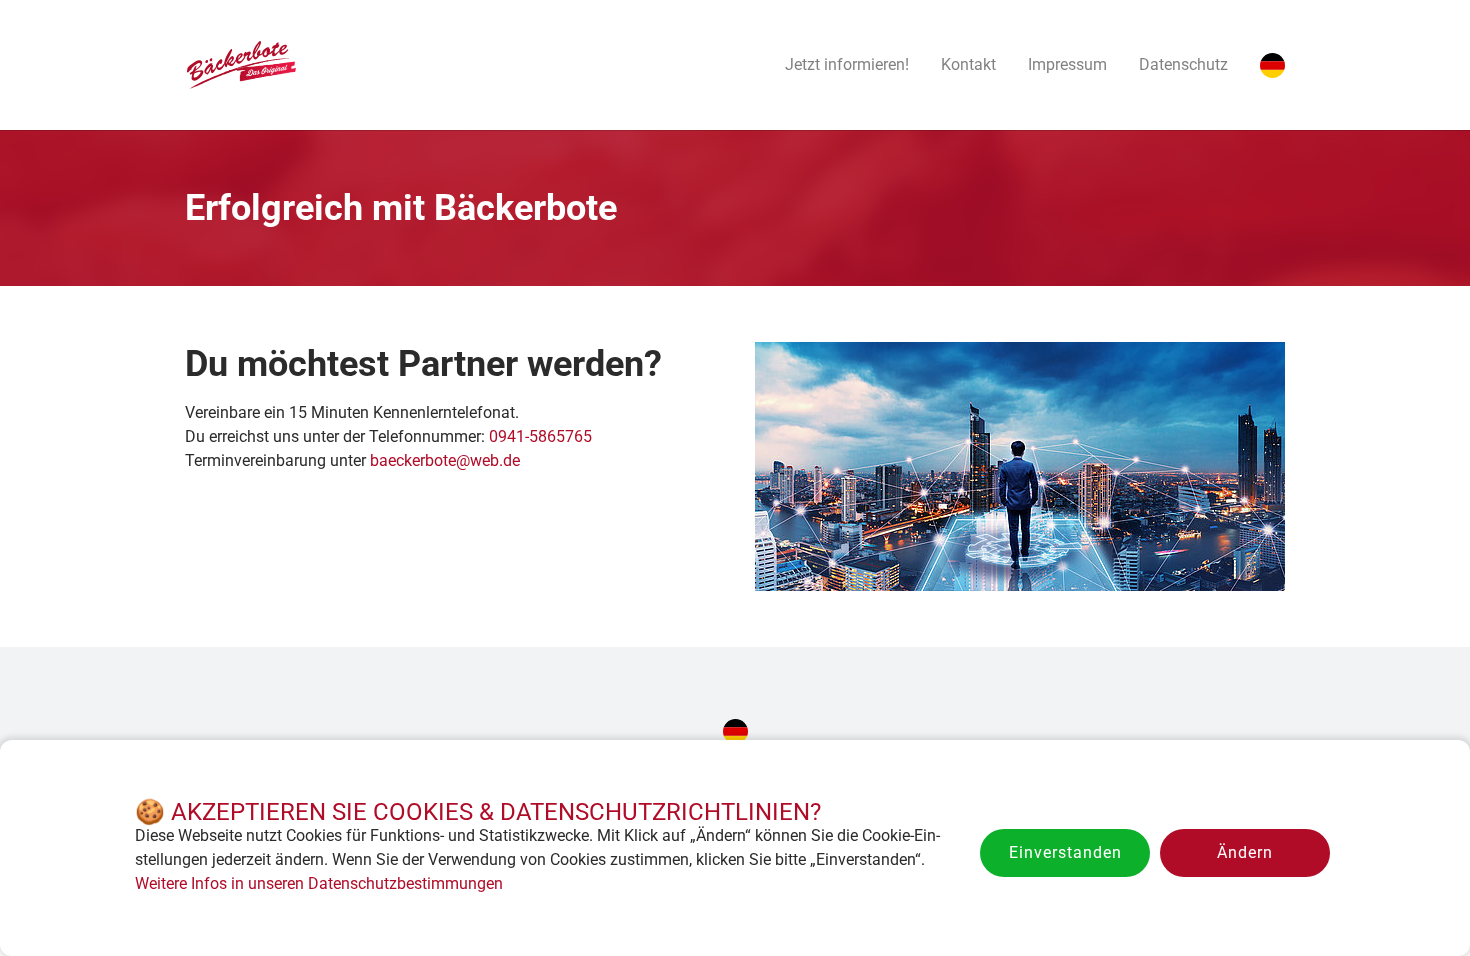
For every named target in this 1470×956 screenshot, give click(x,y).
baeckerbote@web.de (445, 460)
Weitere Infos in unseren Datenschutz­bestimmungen (319, 883)
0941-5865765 (540, 436)
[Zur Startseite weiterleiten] (240, 65)
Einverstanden (1065, 852)
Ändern (1245, 852)
